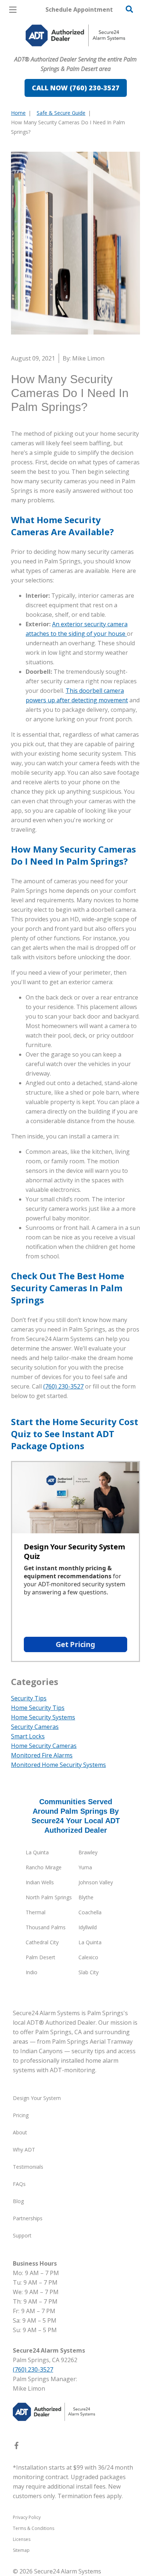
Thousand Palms (46, 1927)
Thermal (36, 1912)
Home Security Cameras (44, 1746)
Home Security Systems (43, 1717)
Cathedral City (42, 1942)
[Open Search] (129, 9)
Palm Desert (40, 1957)
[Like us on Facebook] (16, 2447)
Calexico (88, 1957)
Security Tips (29, 1698)
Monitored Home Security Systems (58, 1765)
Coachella (90, 1912)
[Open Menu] (13, 10)
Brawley (88, 1852)
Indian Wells (40, 1882)
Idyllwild (88, 1927)
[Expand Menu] (78, 51)
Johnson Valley (96, 1882)
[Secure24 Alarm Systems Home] (75, 35)
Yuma (85, 1867)
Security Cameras (35, 1727)
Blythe (86, 1897)
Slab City (89, 1972)
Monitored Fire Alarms (42, 1755)
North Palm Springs (49, 1897)
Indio (32, 1972)
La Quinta (37, 1852)
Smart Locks (28, 1736)
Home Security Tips (38, 1708)
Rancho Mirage (44, 1867)
